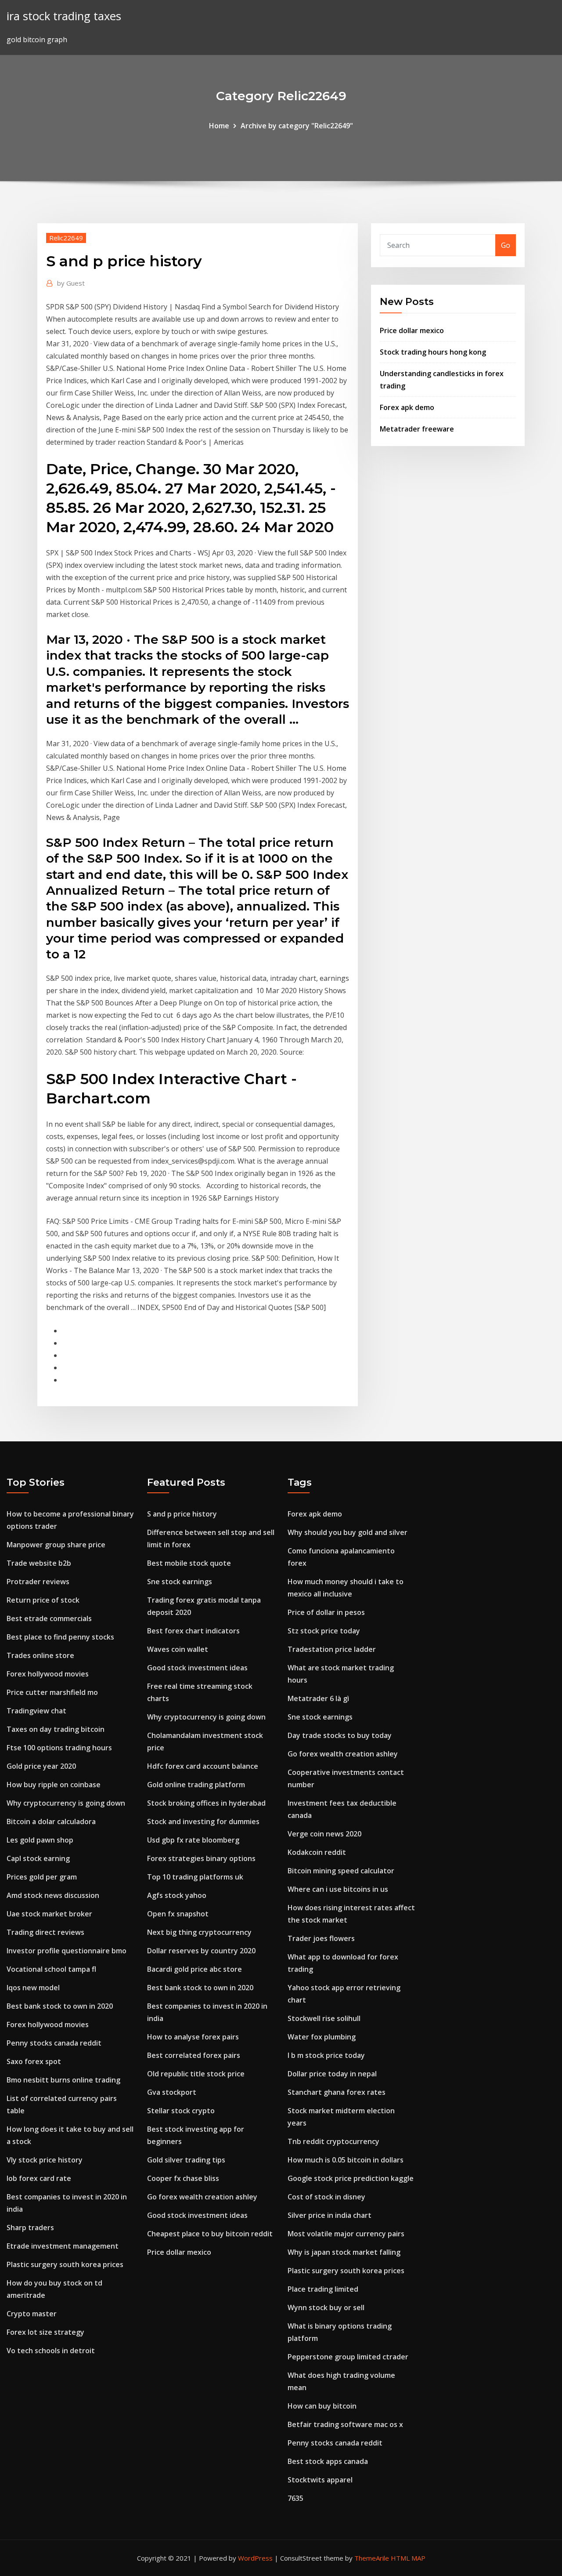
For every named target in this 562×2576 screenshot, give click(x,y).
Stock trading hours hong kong (433, 352)
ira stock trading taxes (64, 16)
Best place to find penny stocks (60, 1637)
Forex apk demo (407, 407)
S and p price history (182, 1514)
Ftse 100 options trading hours (59, 1748)
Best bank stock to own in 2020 (60, 2006)
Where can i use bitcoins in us (338, 1889)
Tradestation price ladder (332, 1649)
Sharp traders (30, 2228)
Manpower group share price (56, 1545)
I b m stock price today (326, 2055)
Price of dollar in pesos (326, 1612)
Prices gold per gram (42, 1877)
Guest (71, 283)
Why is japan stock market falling (344, 2252)
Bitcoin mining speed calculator (341, 1871)
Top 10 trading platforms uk (195, 1877)
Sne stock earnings (180, 1582)
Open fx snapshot (178, 1914)
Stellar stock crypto (181, 2111)
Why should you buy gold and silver (348, 1532)
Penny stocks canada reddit (54, 2043)
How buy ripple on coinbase (54, 1785)
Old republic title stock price (196, 2074)
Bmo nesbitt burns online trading (63, 2080)
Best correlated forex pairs (194, 2055)
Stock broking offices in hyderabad (206, 1803)
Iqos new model (33, 1988)
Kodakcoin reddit (317, 1852)
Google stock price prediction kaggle (351, 2178)
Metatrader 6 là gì (318, 1698)
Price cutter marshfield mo (52, 1692)
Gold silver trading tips (186, 2160)
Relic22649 (66, 238)
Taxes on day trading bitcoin (56, 1729)
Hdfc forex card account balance (203, 1766)
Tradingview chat (36, 1711)
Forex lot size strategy (45, 2332)
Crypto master (32, 2314)
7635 (295, 2498)
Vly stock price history (45, 2160)
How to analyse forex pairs (193, 2037)
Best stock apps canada (328, 2461)
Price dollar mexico (412, 330)
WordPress (255, 2558)
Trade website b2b (39, 1563)
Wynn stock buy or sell (326, 2308)
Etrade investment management (63, 2246)
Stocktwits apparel (320, 2480)
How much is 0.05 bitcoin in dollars (346, 2160)
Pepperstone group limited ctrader (348, 2357)
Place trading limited (323, 2289)
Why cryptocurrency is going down (66, 1803)
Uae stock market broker (49, 1914)
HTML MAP (408, 2558)
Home (219, 126)
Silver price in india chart (330, 2215)
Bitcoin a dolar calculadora (51, 1821)
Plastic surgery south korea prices (65, 2264)
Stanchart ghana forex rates (337, 2092)
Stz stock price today (324, 1631)
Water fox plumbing (322, 2037)
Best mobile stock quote (189, 1563)
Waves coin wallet (178, 1649)
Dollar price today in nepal (332, 2074)
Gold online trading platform (196, 1785)
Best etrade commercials (49, 1618)
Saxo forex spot (34, 2061)
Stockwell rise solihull (324, 2018)
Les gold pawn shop (40, 1840)
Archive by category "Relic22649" (297, 126)
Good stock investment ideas (197, 1668)
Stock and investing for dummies (203, 1821)
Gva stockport (172, 2092)
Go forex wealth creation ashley (202, 2197)
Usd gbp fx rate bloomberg (193, 1840)
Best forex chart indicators (193, 1631)
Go (506, 245)
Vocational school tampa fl (51, 1969)
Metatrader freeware (417, 429)
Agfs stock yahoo (177, 1895)
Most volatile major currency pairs (346, 2234)
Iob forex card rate (39, 2178)
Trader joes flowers (321, 1938)
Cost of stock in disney (326, 2197)
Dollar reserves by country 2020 (201, 1951)
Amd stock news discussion (53, 1895)
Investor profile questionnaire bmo (67, 1951)
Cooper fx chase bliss (183, 2178)
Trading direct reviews (45, 1932)
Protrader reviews (38, 1582)
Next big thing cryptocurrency (199, 1932)
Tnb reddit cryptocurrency (333, 2141)
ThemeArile (372, 2558)
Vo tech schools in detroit (51, 2351)
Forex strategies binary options (201, 1858)
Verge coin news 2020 (324, 1834)
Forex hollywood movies (48, 1674)
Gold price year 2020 (41, 1766)
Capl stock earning (38, 1858)
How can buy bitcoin (322, 2406)
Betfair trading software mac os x (345, 2424)
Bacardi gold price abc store (195, 1969)
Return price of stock (43, 1600)
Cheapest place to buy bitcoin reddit (210, 2234)
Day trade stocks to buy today (340, 1735)
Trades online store (40, 1655)
